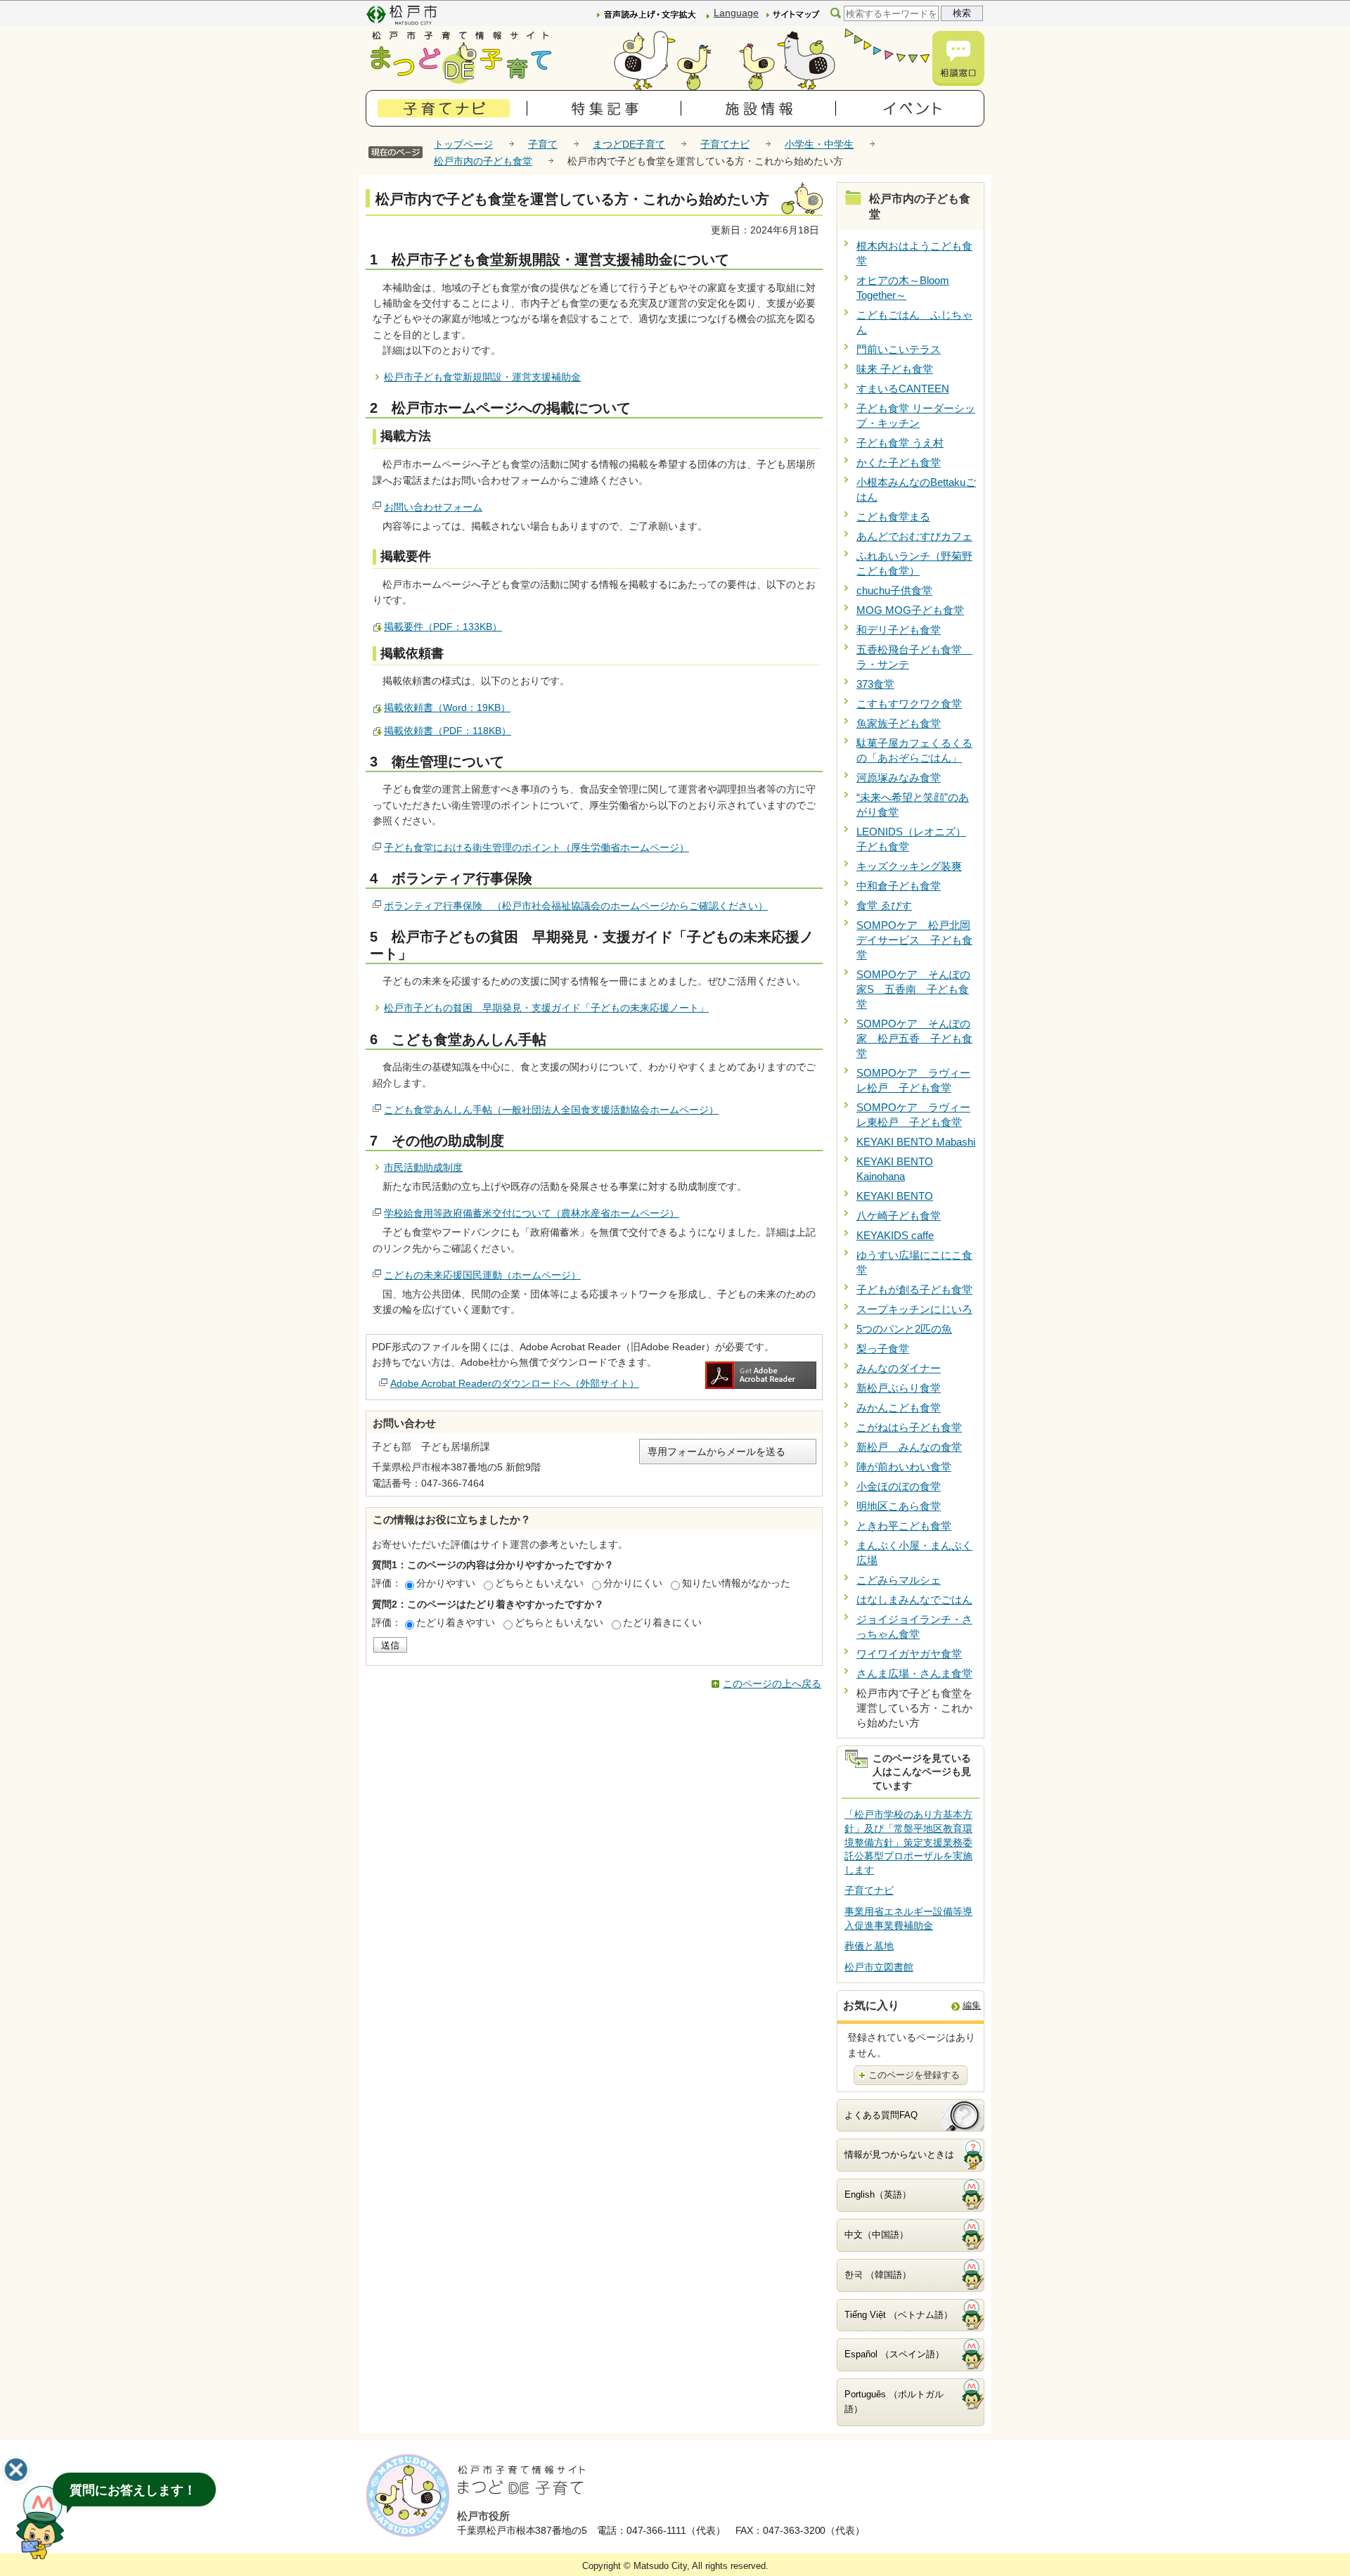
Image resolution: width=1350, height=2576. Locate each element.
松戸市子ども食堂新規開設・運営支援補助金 (482, 377)
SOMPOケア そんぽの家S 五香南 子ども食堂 (913, 989)
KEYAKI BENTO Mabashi (916, 1142)
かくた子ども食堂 (899, 462)
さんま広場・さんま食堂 (914, 1673)
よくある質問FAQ (881, 2115)
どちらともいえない (539, 1583)
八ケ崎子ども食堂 (899, 1216)
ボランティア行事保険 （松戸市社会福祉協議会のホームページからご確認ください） (576, 906)
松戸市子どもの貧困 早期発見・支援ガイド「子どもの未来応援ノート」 (546, 1008)
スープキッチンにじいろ (914, 1309)
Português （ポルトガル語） (894, 2402)
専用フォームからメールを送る (716, 1452)
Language (736, 13)
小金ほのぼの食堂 (899, 1486)
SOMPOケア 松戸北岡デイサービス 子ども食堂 (914, 940)
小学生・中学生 (819, 144)
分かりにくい (633, 1583)
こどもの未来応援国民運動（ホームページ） (482, 1275)
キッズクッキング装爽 (909, 866)
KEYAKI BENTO (895, 1196)
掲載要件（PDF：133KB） (443, 627)
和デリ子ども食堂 (899, 630)
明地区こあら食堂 (899, 1506)
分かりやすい (446, 1583)
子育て (543, 144)
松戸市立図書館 (879, 1967)
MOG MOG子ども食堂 (910, 610)
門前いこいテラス (899, 349)
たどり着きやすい (456, 1622)
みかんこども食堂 (899, 1408)
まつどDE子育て (629, 144)
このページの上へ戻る (772, 1684)
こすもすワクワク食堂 (909, 704)
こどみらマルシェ (899, 1580)
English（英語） (878, 2194)
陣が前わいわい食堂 (904, 1467)
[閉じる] (16, 2470)
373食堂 (875, 684)
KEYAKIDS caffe (895, 1235)
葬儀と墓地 (869, 1946)
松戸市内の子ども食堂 (483, 161)
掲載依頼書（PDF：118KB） (448, 731)
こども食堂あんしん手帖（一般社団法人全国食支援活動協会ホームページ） (551, 1110)
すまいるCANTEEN (903, 389)
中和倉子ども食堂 (899, 886)
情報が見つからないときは (899, 2154)
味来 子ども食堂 (895, 369)
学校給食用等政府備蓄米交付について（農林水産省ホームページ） (532, 1213)
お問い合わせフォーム (433, 507)
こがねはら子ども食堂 (909, 1427)
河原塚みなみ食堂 (899, 777)
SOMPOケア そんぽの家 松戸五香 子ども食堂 (914, 1038)
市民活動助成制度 (423, 1167)
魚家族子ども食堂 (899, 723)
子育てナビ (725, 144)
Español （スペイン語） (894, 2354)
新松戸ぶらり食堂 (899, 1388)
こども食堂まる (893, 517)
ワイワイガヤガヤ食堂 (909, 1654)
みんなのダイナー (899, 1368)
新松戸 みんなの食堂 (909, 1447)
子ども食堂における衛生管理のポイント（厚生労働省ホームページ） (536, 847)
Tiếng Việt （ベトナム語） (899, 2315)
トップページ (463, 144)
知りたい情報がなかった (736, 1583)
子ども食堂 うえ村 (900, 443)
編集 (972, 2005)
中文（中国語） (876, 2235)
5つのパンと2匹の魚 (904, 1329)
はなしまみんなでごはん (914, 1600)
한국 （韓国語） (878, 2275)
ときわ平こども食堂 (904, 1526)
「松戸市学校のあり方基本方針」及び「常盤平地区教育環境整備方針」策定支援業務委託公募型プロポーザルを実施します (908, 1842)
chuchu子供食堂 (894, 590)
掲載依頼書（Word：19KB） (447, 707)
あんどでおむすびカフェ (914, 536)
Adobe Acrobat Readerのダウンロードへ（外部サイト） (515, 1383)
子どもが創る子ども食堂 (914, 1289)
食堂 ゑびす (884, 905)
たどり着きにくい (662, 1622)
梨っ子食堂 (883, 1348)
